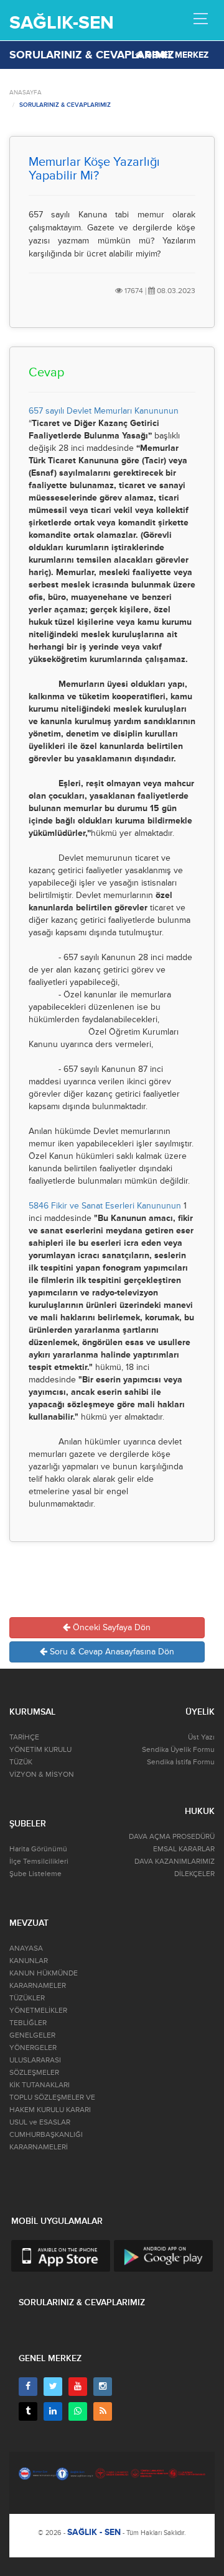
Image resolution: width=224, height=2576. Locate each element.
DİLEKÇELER (194, 1874)
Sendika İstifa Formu (181, 1762)
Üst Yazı (201, 1737)
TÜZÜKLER (27, 1998)
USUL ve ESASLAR (40, 2122)
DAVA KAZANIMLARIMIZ (175, 1862)
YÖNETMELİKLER (38, 2011)
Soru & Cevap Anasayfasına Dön (111, 1652)
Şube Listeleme (35, 1874)
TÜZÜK (21, 1762)
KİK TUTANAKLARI (40, 2085)
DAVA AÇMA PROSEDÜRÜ (172, 1837)
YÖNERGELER (33, 2048)
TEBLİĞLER (28, 2023)
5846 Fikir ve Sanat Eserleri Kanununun (105, 1206)
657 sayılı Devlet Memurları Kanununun (104, 411)
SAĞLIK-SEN (62, 23)
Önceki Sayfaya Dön (110, 1627)
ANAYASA (26, 1948)
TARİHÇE (24, 1737)
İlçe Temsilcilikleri (39, 1862)
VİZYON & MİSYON (42, 1775)
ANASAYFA (26, 93)
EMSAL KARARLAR (184, 1849)
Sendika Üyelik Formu (178, 1750)
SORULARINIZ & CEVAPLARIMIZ (65, 105)
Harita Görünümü (38, 1849)
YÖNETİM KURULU (40, 1750)
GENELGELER (32, 2035)
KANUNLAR (29, 1961)
